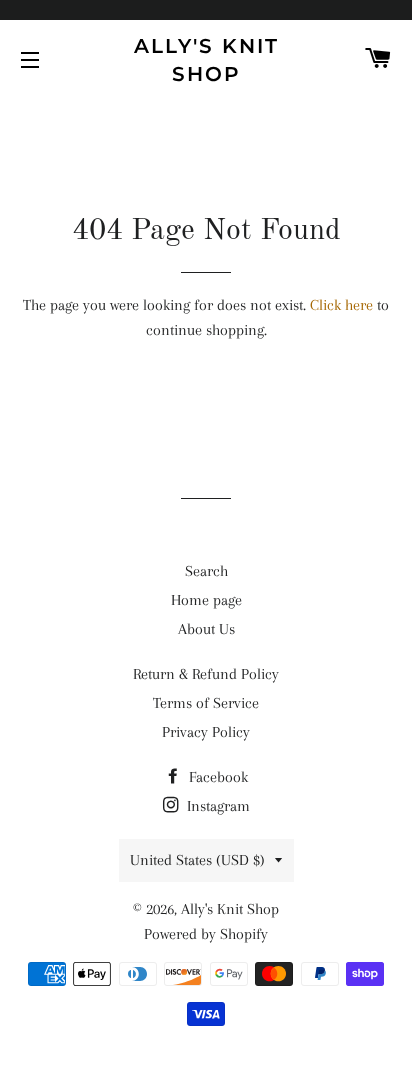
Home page (206, 600)
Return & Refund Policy (206, 674)
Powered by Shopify (206, 934)
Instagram (216, 806)
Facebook (216, 777)
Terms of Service (206, 703)
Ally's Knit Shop (206, 60)
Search (206, 571)
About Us (206, 629)
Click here (341, 305)
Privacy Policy (206, 732)
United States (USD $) (197, 860)
